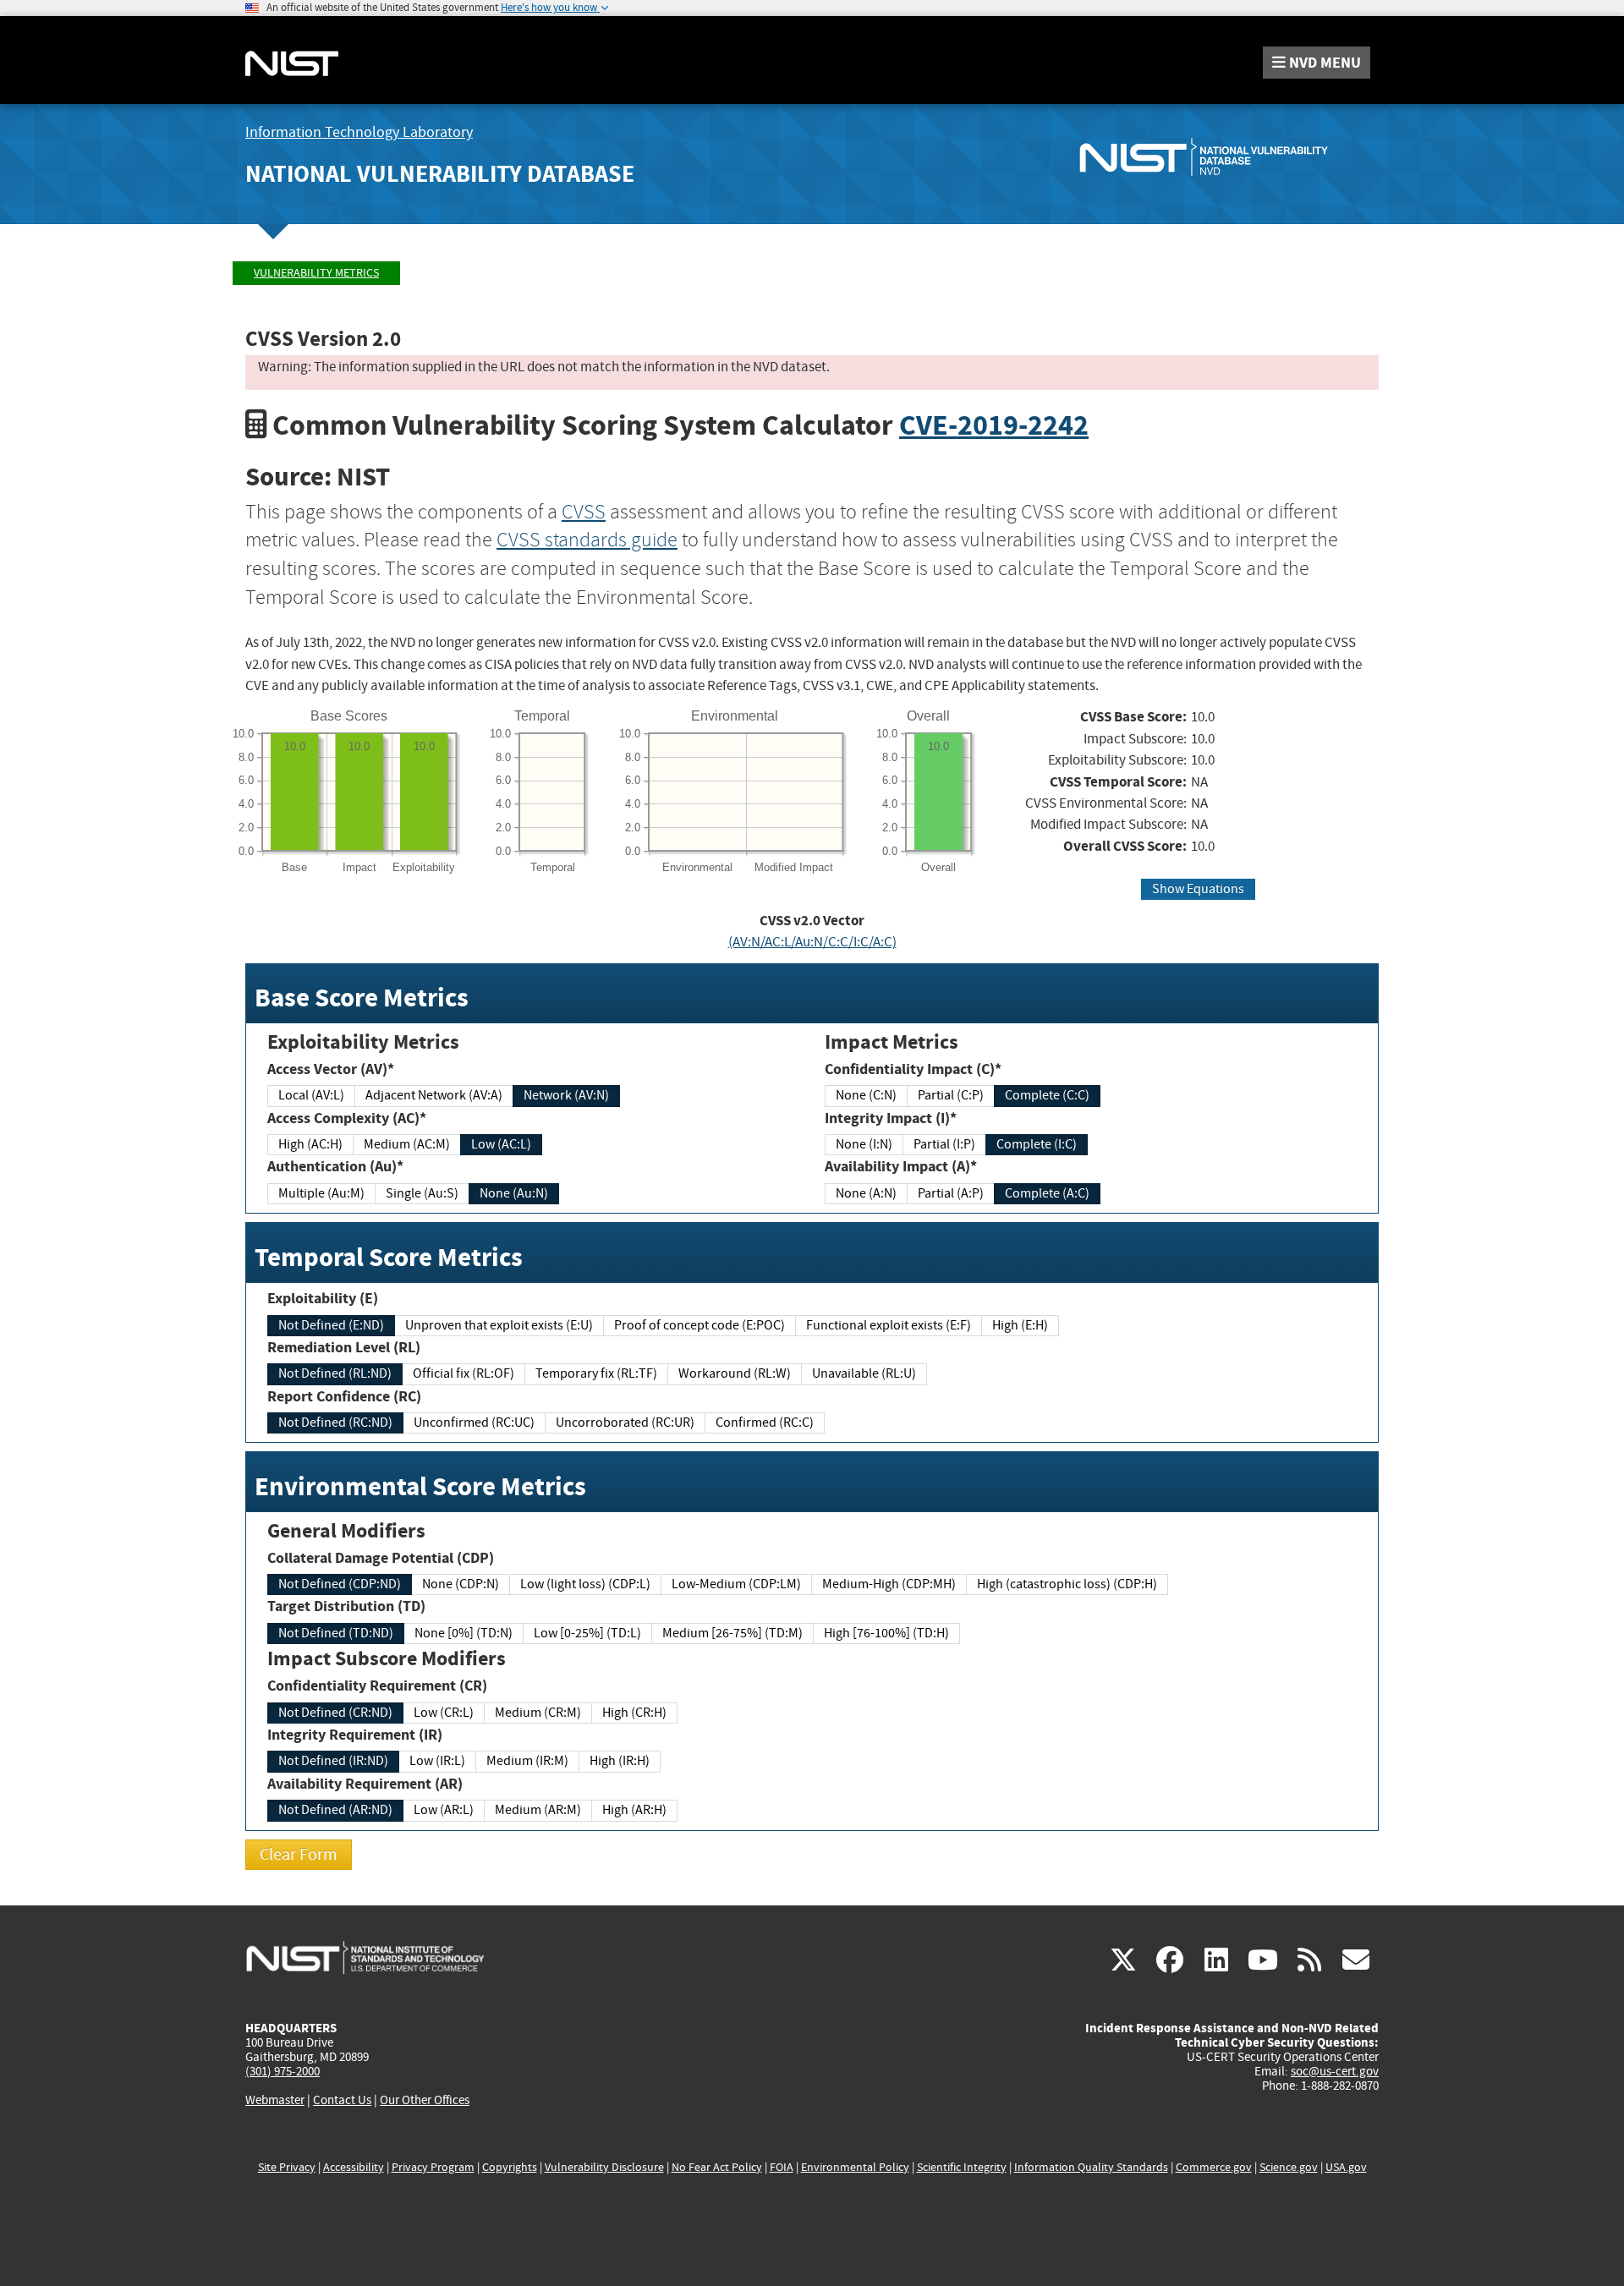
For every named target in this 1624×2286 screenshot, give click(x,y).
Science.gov (1289, 2167)
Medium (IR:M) (527, 1761)
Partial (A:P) (951, 1193)
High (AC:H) (310, 1144)
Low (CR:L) (444, 1713)
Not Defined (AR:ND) (335, 1810)
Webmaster (275, 2100)
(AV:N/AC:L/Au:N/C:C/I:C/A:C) (812, 942)
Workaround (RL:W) (735, 1373)
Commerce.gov (1214, 2167)
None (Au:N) (514, 1193)
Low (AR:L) (444, 1810)
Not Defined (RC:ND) (335, 1423)
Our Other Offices (425, 2100)
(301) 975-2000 (283, 2071)
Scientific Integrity (962, 2167)
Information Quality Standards (1091, 2167)
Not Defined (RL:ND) (335, 1373)
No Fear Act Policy (717, 2167)
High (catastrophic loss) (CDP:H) (1067, 1584)
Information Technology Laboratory (359, 132)
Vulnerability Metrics (316, 273)
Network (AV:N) (566, 1095)
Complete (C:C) (1047, 1095)
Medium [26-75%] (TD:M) (732, 1633)
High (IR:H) (620, 1761)
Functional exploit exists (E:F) (889, 1325)
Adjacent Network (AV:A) (434, 1095)
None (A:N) (866, 1193)
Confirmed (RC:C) (765, 1423)
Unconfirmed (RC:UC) (474, 1423)
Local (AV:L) (311, 1095)
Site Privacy (287, 2167)
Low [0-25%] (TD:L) (587, 1633)
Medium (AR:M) (538, 1810)
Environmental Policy (855, 2167)
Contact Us (342, 2100)
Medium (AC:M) (407, 1144)
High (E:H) (1020, 1325)
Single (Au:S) (422, 1193)
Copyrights (510, 2167)
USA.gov (1346, 2167)
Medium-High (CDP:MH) (889, 1584)
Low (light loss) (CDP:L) (585, 1584)
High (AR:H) (634, 1810)
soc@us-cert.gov (1335, 2071)
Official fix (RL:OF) (464, 1373)
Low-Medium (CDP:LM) (736, 1584)
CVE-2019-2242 (994, 425)
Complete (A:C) (1047, 1193)
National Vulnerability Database (440, 174)
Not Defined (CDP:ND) (340, 1584)
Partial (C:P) (951, 1095)
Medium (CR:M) (538, 1713)
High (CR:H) (634, 1713)
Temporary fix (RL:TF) (596, 1373)
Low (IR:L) (437, 1761)
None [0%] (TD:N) (464, 1633)
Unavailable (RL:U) (864, 1373)
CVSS (584, 512)
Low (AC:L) (501, 1144)
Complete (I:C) (1037, 1144)
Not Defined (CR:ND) (335, 1713)
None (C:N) (866, 1095)
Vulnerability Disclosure (604, 2167)
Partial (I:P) (944, 1144)
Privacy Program (433, 2167)
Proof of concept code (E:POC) (700, 1325)
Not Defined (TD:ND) (336, 1633)
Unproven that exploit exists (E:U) (499, 1325)
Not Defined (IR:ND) (333, 1761)
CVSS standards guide (587, 540)
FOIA (782, 2167)
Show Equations (1198, 889)
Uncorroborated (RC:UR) (625, 1423)
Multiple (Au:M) (321, 1193)
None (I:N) (864, 1144)
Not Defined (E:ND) (331, 1325)
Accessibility (354, 2167)
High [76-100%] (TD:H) (886, 1633)
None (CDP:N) (461, 1584)
